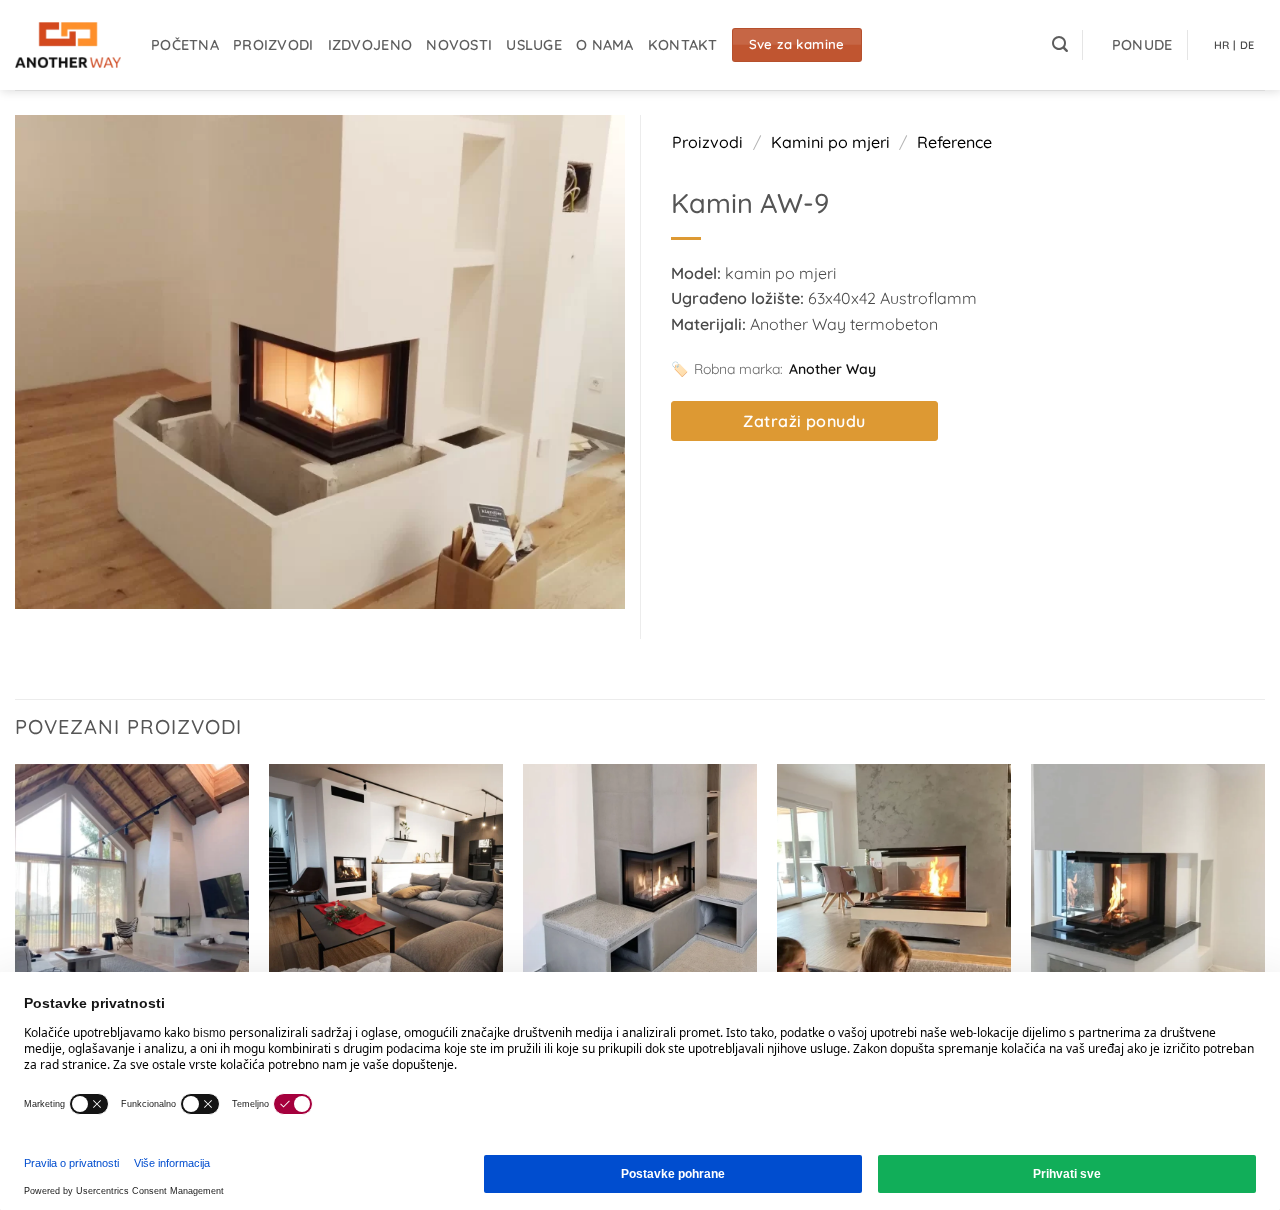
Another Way (832, 369)
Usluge (534, 45)
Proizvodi (273, 45)
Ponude (1142, 45)
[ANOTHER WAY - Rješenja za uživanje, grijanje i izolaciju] (68, 45)
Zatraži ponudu (804, 421)
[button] (1060, 44)
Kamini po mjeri (830, 142)
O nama (605, 45)
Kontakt (683, 45)
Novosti (459, 45)
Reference (954, 142)
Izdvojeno (370, 45)
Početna (185, 45)
